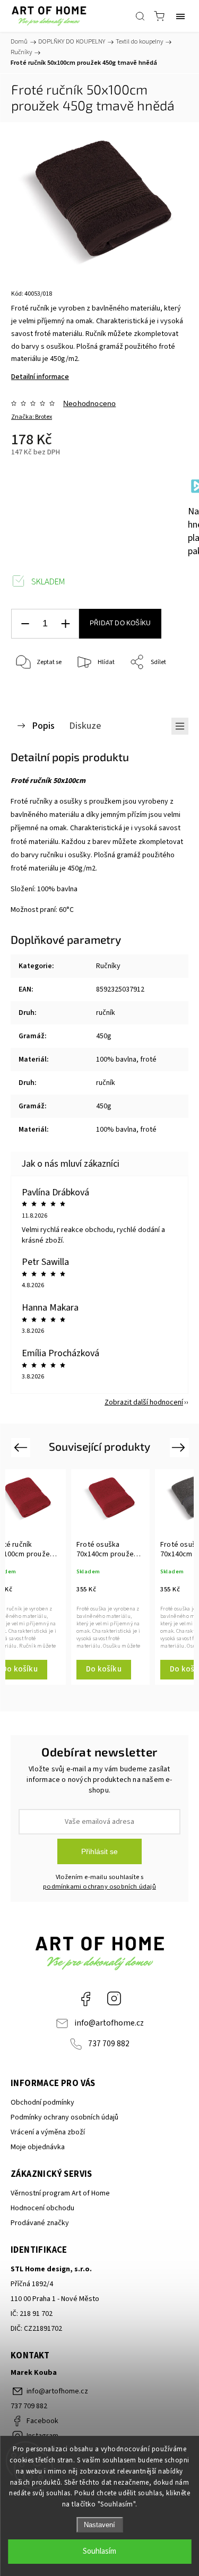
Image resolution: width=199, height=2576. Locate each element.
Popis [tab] (43, 726)
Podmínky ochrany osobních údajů (64, 2117)
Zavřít (165, 690)
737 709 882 (109, 2044)
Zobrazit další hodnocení (144, 1402)
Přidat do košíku (120, 623)
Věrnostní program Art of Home (60, 2193)
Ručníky (108, 966)
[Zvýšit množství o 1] (65, 624)
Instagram (114, 1998)
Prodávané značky (40, 2223)
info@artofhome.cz (109, 2023)
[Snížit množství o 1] (25, 624)
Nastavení (99, 2525)
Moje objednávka (38, 2147)
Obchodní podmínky (42, 2103)
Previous (22, 1447)
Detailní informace (40, 377)
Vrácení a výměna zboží (48, 2132)
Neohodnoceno (89, 403)
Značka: (32, 417)
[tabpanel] (110, 1577)
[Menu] (180, 16)
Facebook (85, 1998)
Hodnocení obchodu (42, 2208)
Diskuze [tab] (85, 726)
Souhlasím (99, 2551)
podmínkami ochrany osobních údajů (99, 1886)
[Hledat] (140, 16)
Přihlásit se (99, 1851)
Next (180, 1447)
